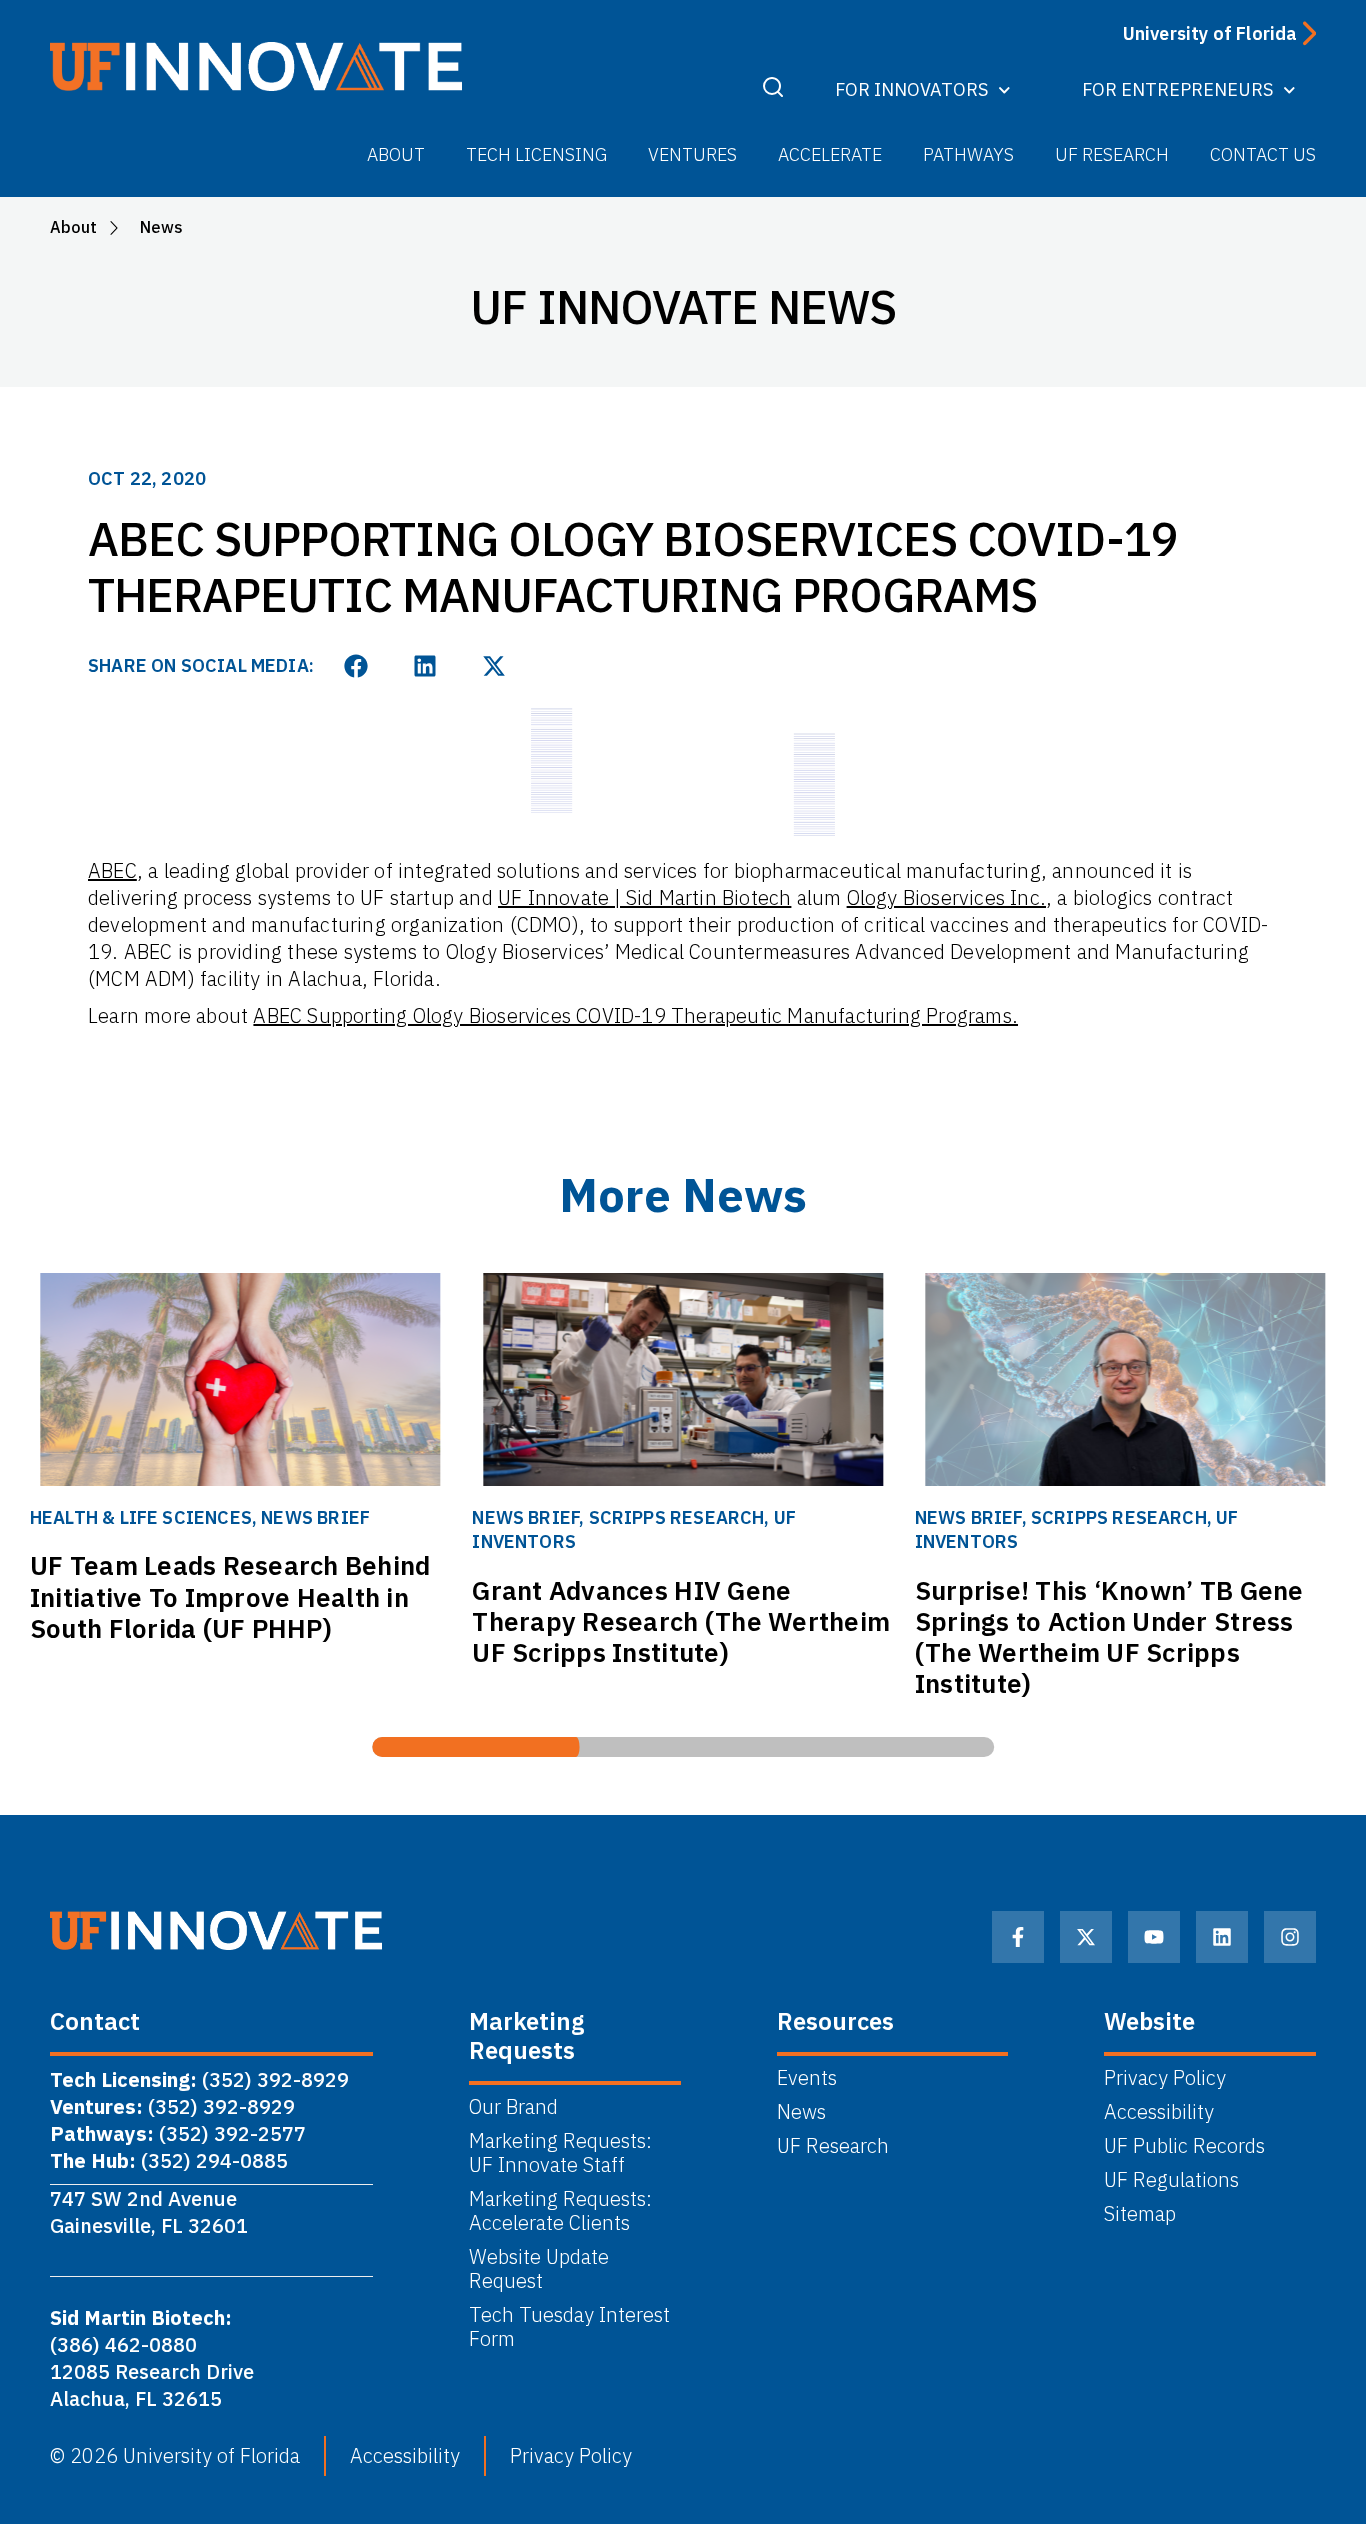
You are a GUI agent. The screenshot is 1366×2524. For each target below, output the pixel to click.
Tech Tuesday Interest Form (569, 2327)
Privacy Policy (1165, 2078)
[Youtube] (1154, 1937)
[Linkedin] (1222, 1937)
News (801, 2112)
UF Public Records (1184, 2146)
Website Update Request (539, 2269)
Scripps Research (677, 1517)
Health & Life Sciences (141, 1517)
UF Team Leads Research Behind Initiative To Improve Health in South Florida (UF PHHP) (230, 1596)
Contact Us (1263, 154)
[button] (356, 665)
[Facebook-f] (1018, 1937)
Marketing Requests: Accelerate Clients (560, 2211)
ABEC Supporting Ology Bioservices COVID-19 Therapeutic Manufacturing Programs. (635, 1015)
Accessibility (1159, 2112)
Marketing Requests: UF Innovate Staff (563, 2153)
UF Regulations (1171, 2180)
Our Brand (513, 2107)
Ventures (692, 154)
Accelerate (830, 154)
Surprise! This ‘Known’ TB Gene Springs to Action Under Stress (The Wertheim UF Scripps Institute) (1109, 1637)
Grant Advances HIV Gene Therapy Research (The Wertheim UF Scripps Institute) (681, 1621)
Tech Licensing (536, 154)
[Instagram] (1290, 1937)
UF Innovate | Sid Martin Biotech (644, 897)
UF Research (1112, 154)
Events (807, 2078)
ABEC (112, 870)
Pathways (968, 154)
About (396, 154)
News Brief (315, 1517)
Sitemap (1140, 2214)
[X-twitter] (1086, 1937)
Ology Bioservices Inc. (946, 897)
